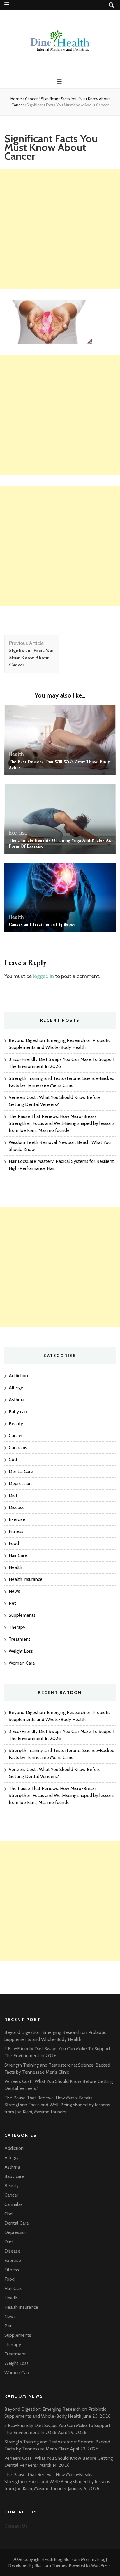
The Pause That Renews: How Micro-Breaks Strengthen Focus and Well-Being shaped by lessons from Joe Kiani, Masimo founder (62, 1123)
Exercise (18, 833)
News (14, 1591)
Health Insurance (26, 1579)
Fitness (16, 1531)
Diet (13, 1495)
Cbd (13, 1459)
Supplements (22, 1615)
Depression (20, 1483)
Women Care (22, 1663)
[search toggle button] (111, 5)
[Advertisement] (60, 229)
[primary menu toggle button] (60, 82)
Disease (17, 1507)
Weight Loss (21, 1651)
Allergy (16, 1388)
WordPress (101, 2565)
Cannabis (18, 1447)
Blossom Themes (51, 2565)
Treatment (20, 1639)
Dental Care (21, 1471)
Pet (12, 1603)
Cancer (31, 99)
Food (14, 1543)
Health (16, 754)
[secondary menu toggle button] (7, 5)
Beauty (16, 1424)
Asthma (16, 1400)
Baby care (19, 1412)
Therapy (17, 1627)
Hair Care (18, 1555)
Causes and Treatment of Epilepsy (42, 924)
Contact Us (16, 2526)
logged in (43, 976)
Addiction (18, 1376)
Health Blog (52, 2559)
